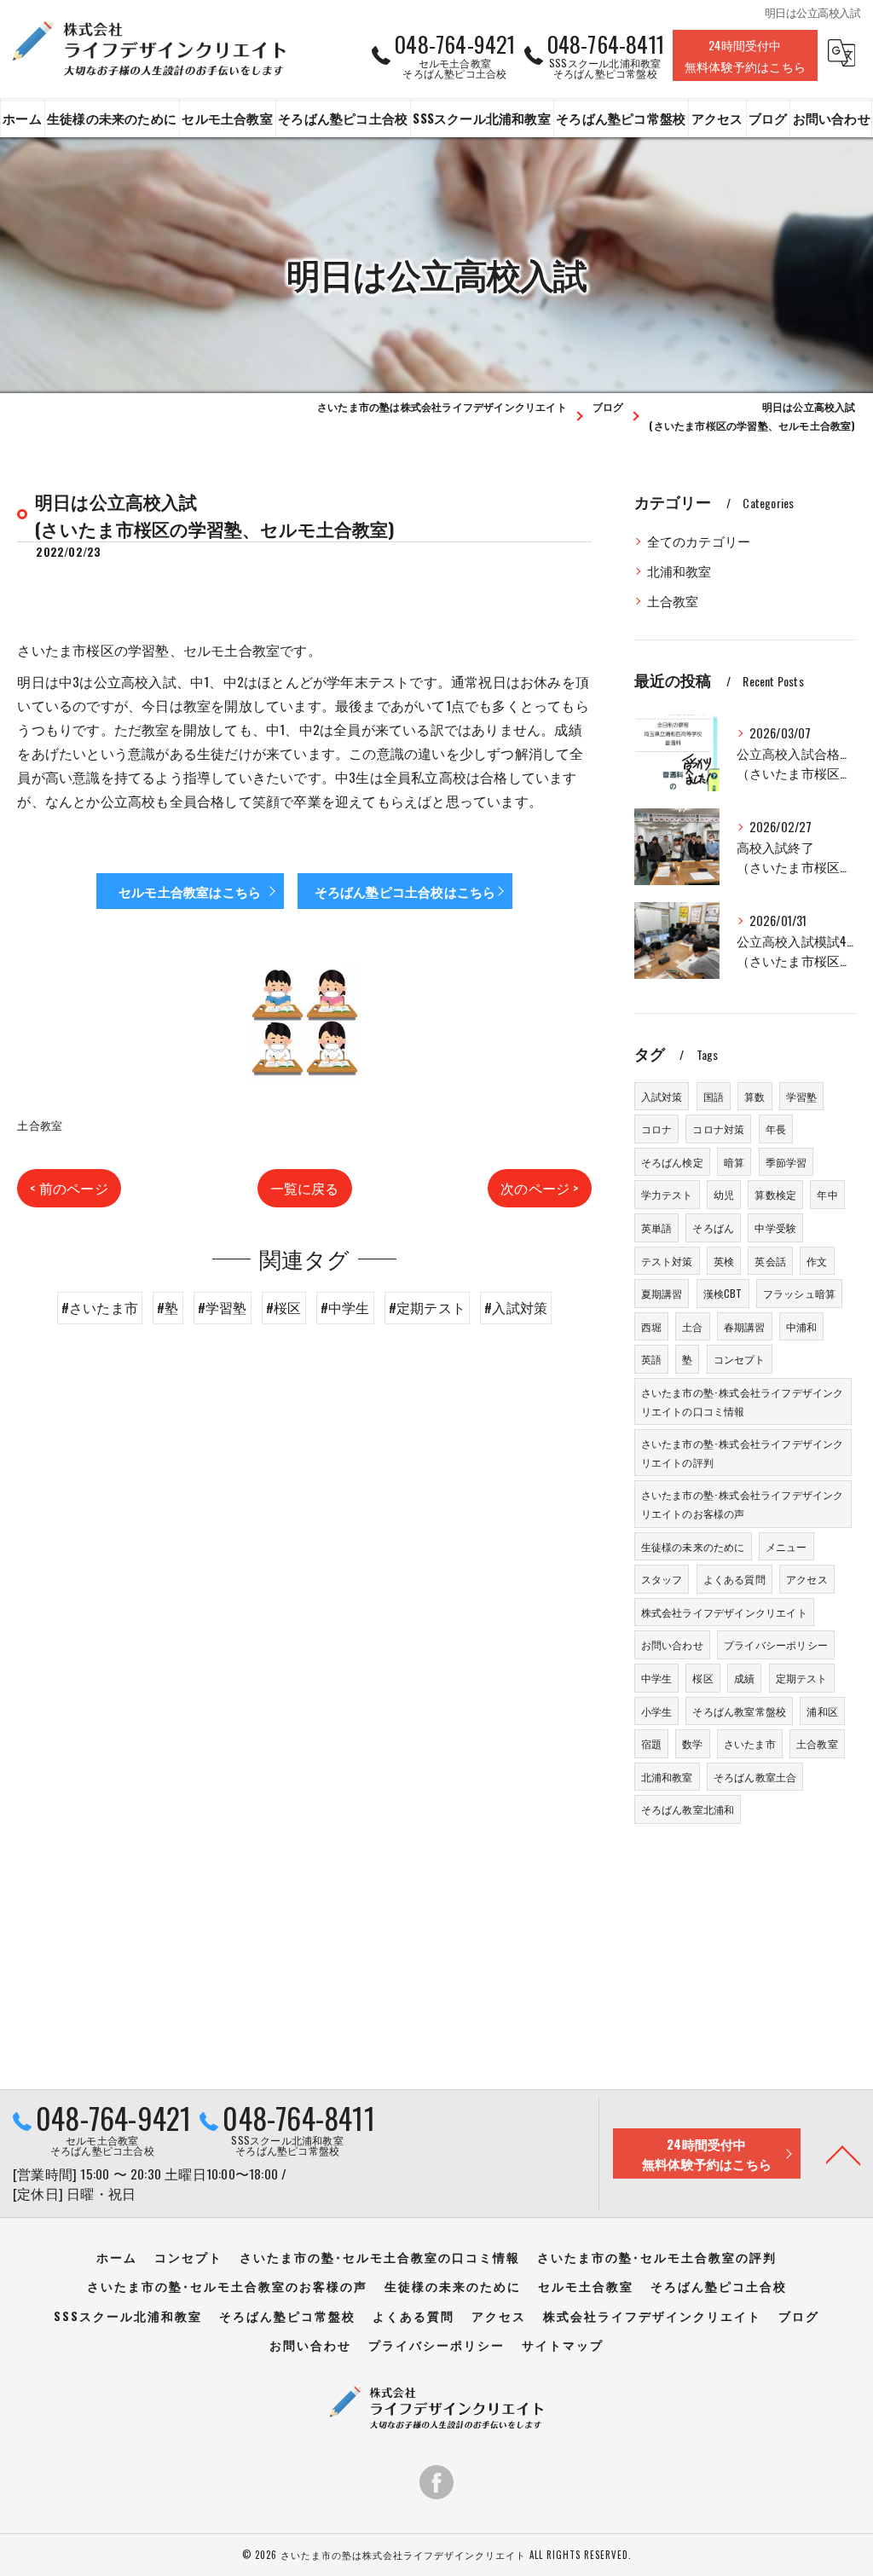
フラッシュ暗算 (799, 1293)
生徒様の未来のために (693, 1546)
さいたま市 (750, 1743)
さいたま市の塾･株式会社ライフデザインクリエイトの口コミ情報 (743, 1401)
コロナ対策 (718, 1129)
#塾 (168, 1307)
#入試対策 (516, 1307)
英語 (651, 1359)
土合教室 (40, 1125)
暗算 (734, 1162)
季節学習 (786, 1162)
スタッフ (662, 1579)
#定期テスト (427, 1307)
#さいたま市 (100, 1307)
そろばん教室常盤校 (739, 1711)
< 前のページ (69, 1188)
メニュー (786, 1546)
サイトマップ (563, 2345)
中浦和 (802, 1326)
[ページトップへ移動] (843, 2154)
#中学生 (345, 1307)
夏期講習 (662, 1293)
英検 (724, 1261)
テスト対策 (667, 1261)
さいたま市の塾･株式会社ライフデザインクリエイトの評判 (743, 1453)
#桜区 (284, 1307)
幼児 (724, 1194)
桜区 (702, 1678)
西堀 (651, 1326)
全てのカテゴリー (699, 541)
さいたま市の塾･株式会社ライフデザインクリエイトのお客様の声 (743, 1504)
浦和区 (822, 1711)
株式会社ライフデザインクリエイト (724, 1612)
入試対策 (662, 1096)
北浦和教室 (679, 571)
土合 (692, 1326)
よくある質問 (734, 1579)
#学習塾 (223, 1307)
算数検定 (775, 1194)
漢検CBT (723, 1293)
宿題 (651, 1743)
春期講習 (745, 1326)
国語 (714, 1096)
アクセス (807, 1579)
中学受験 (775, 1227)
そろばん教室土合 (755, 1777)
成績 (744, 1678)
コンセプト (740, 1359)
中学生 (657, 1678)
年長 (776, 1129)
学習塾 (802, 1096)
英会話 (770, 1261)
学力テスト (667, 1194)
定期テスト (802, 1678)
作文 (817, 1261)
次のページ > (539, 1188)
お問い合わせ (672, 1644)
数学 (692, 1743)
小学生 (657, 1711)
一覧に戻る (305, 1188)
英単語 (657, 1227)
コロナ (657, 1129)
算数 (754, 1096)
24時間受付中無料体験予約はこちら (745, 55)
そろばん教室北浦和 (688, 1809)
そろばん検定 (672, 1162)
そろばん (713, 1227)
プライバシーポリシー (776, 1644)
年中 (827, 1194)
